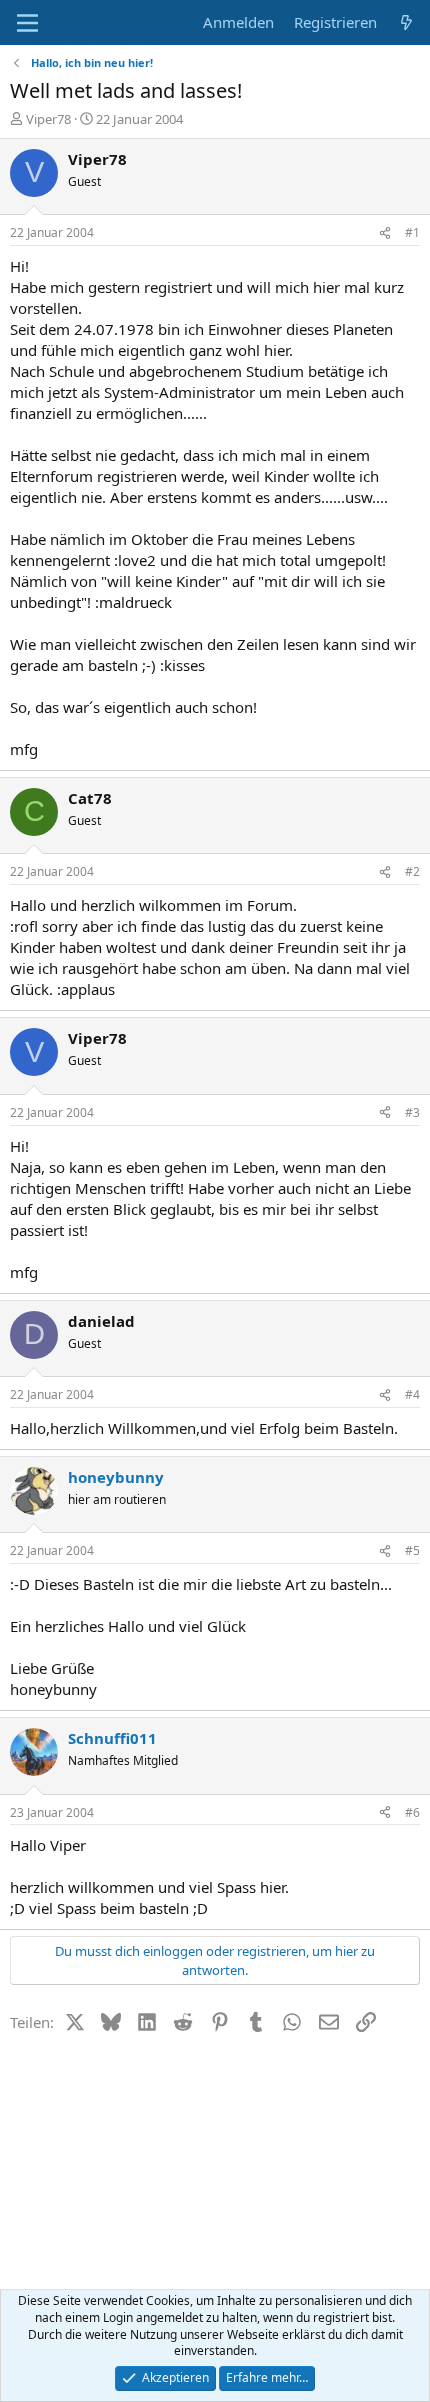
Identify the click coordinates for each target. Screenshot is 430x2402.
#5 (412, 1550)
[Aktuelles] (406, 22)
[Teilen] (385, 233)
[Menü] (27, 23)
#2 (412, 871)
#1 (412, 232)
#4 (412, 1394)
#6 (412, 1812)
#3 (412, 1112)
